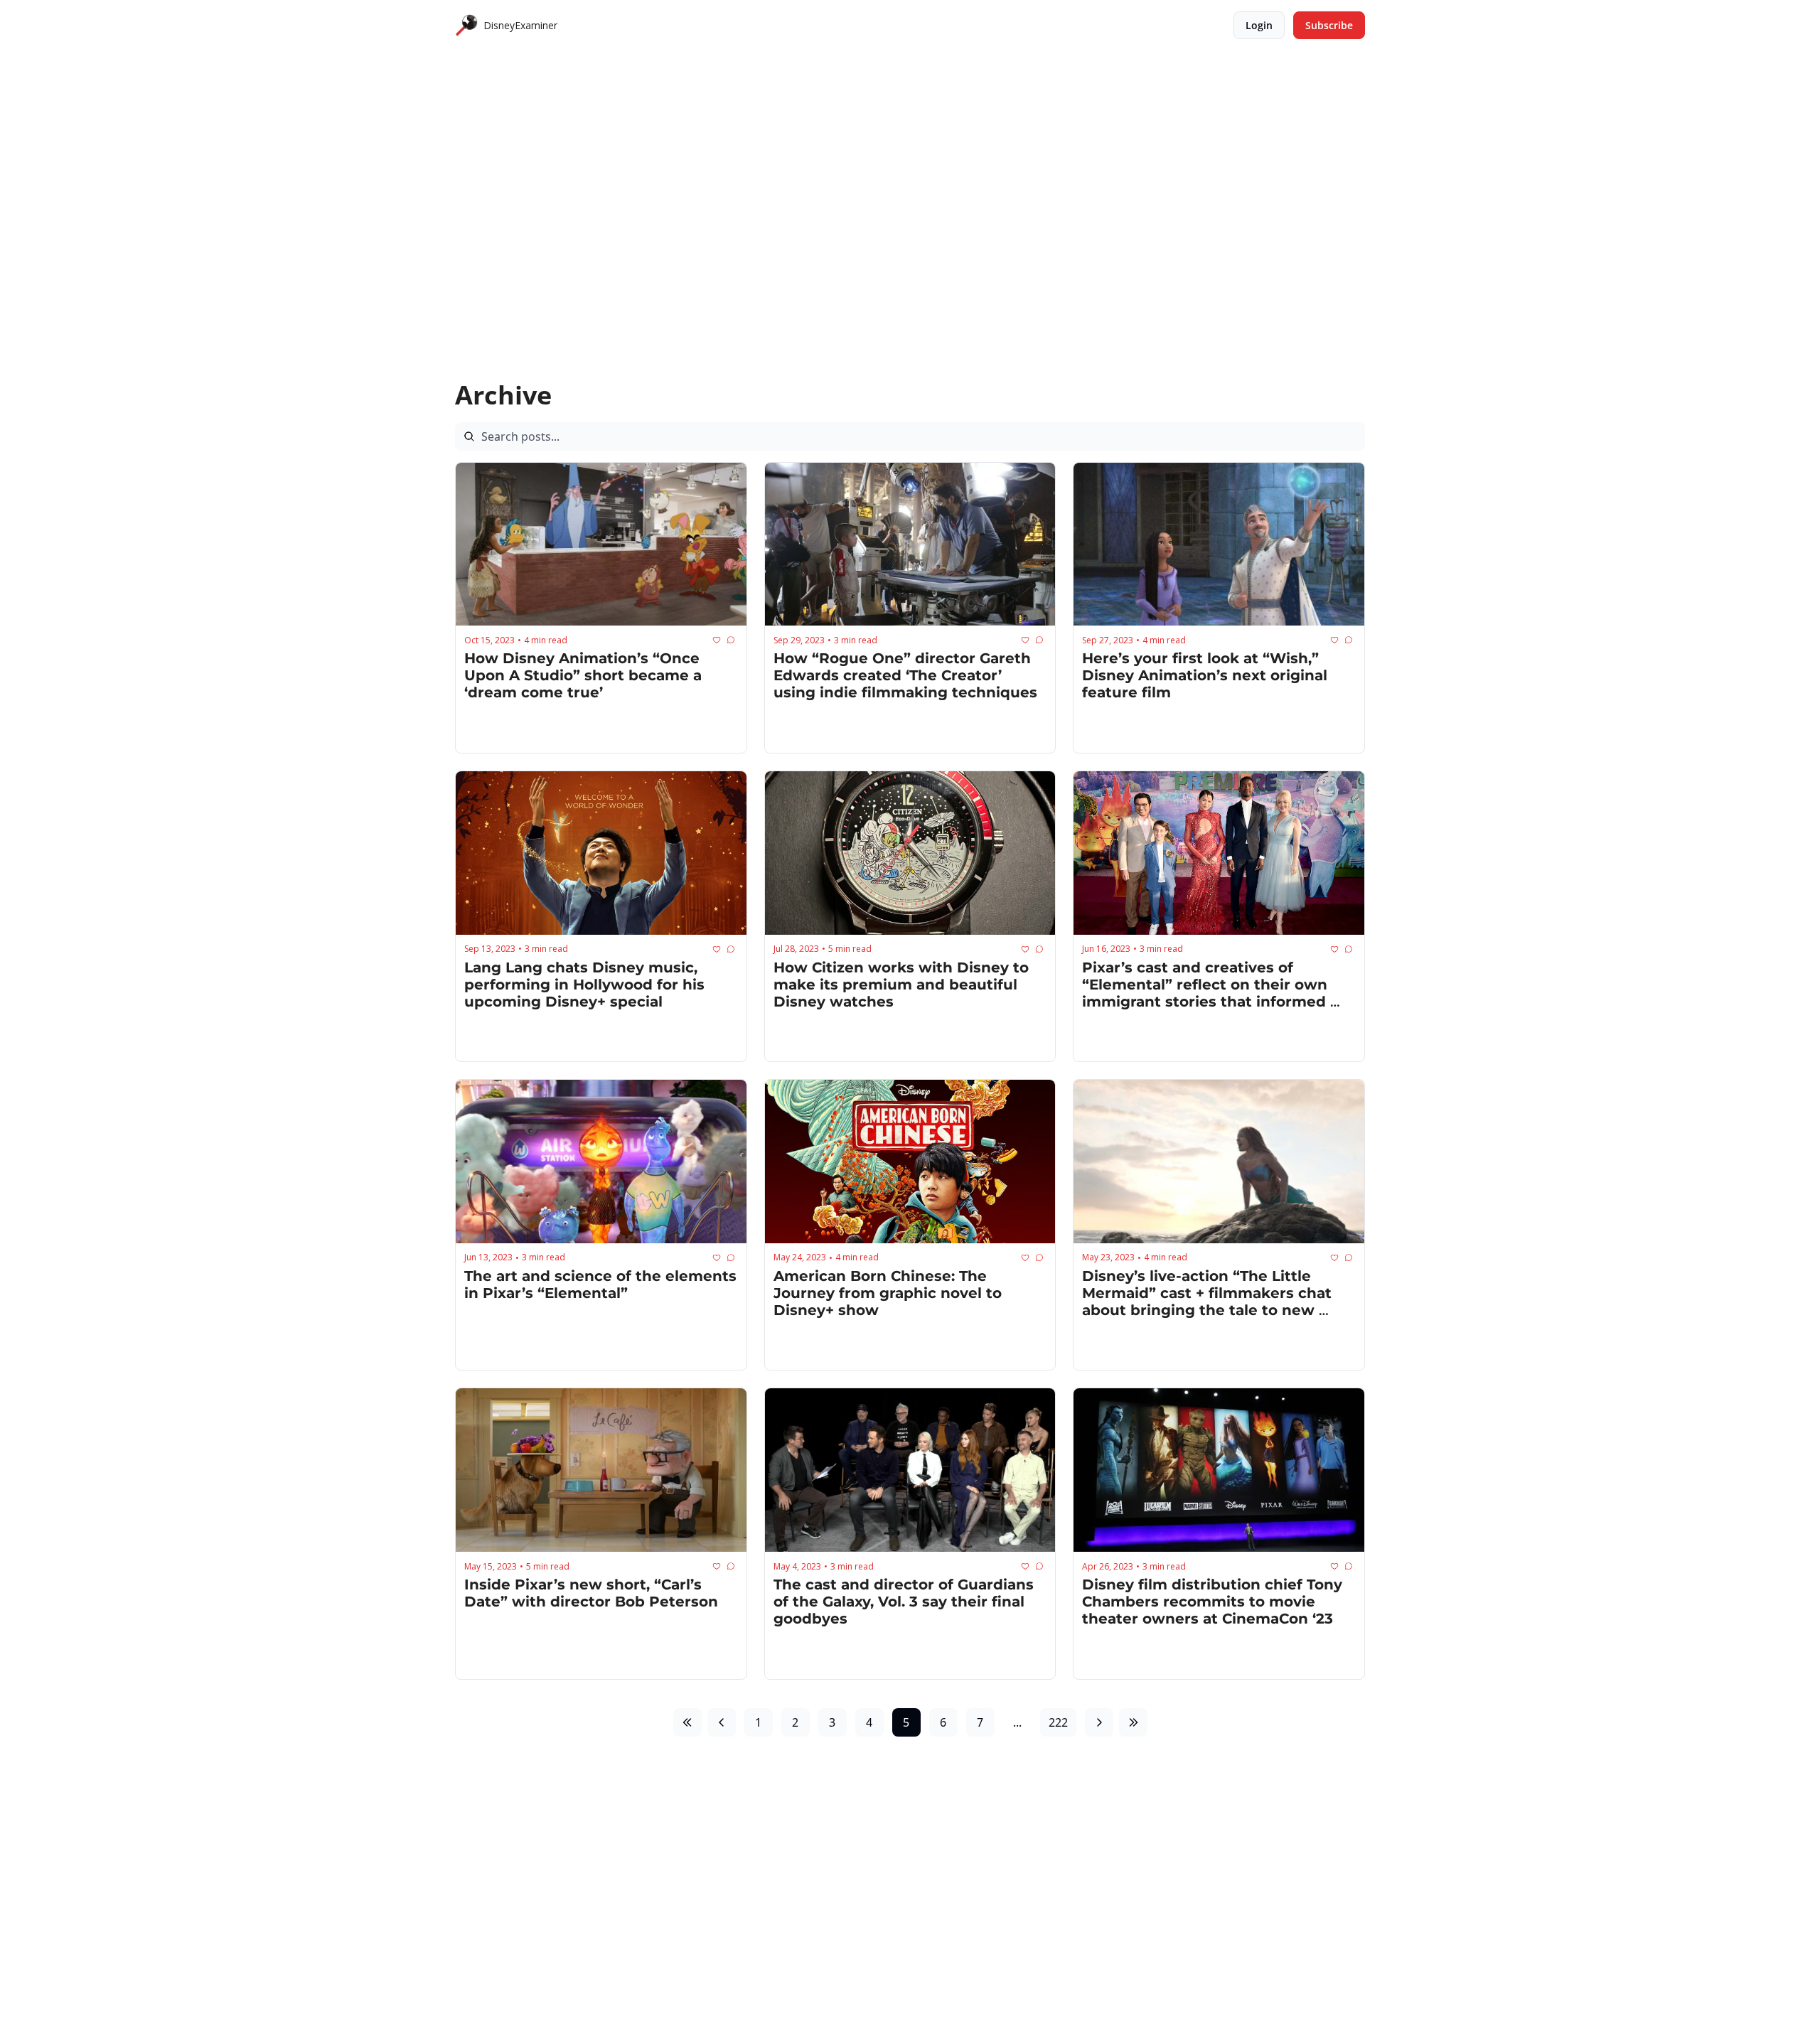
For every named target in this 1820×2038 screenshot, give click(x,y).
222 (1058, 1722)
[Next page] (1099, 1722)
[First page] (687, 1722)
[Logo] (466, 26)
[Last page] (1133, 1722)
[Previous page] (722, 1722)
